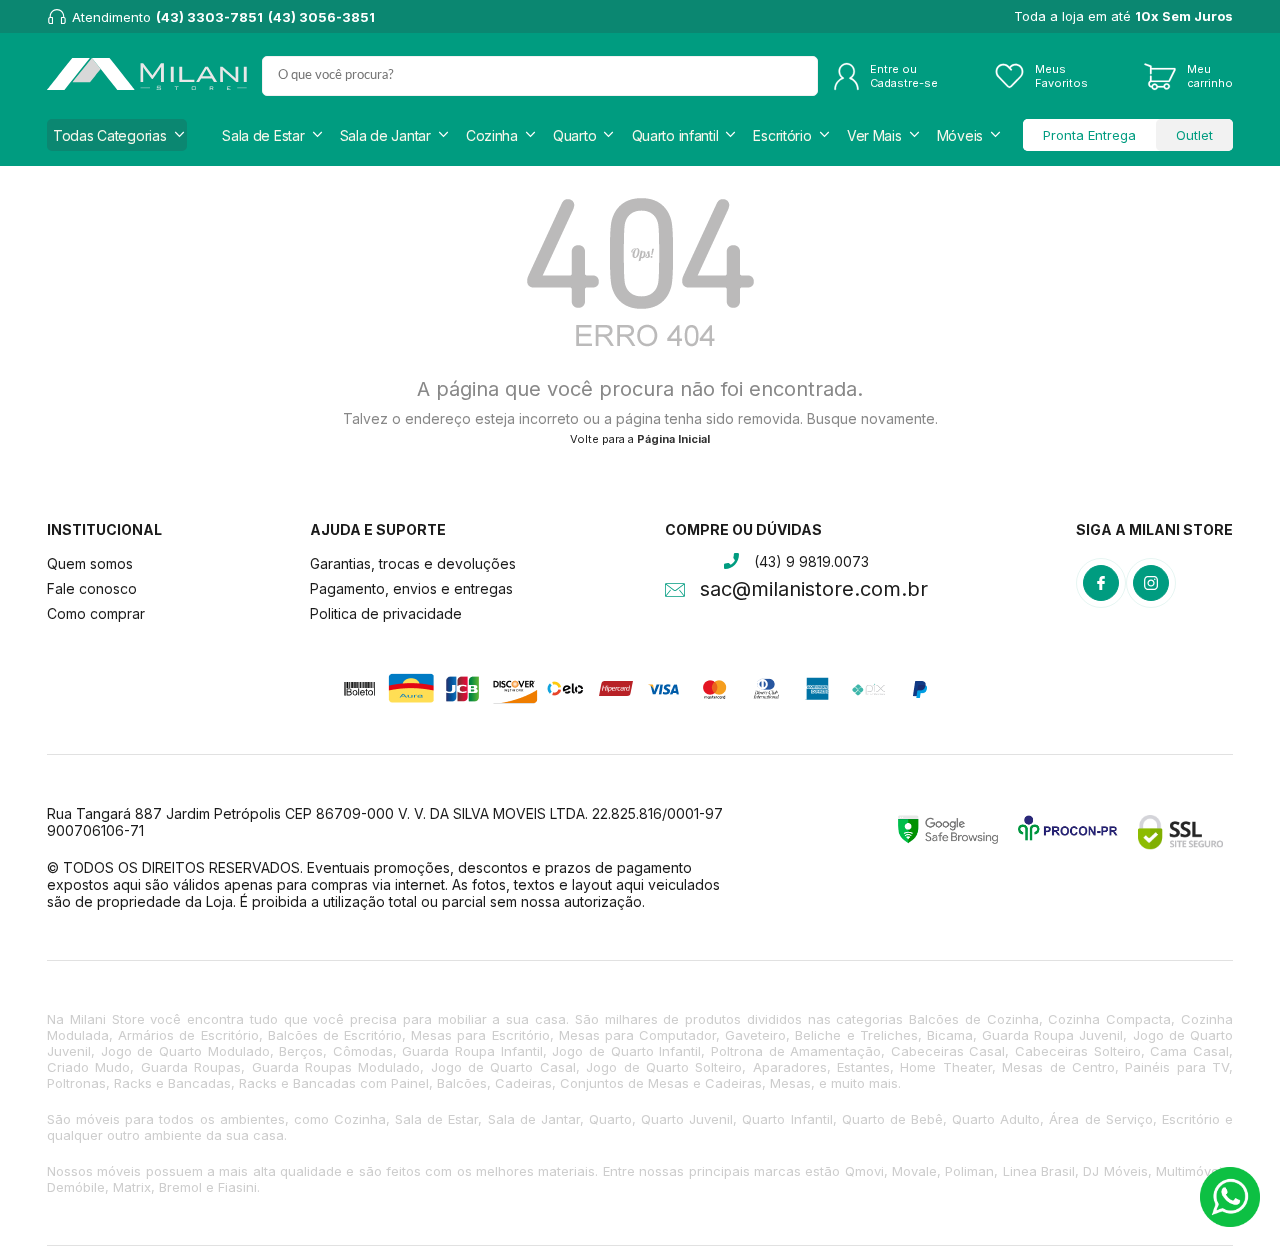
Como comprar (96, 613)
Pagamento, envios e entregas (411, 588)
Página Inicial (673, 439)
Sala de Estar (263, 135)
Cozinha (492, 135)
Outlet (1194, 135)
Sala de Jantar (385, 135)
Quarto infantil (675, 135)
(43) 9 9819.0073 (811, 561)
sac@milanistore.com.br (814, 591)
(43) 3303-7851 (209, 17)
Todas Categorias (110, 135)
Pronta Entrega (1089, 135)
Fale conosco (92, 588)
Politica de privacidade (386, 613)
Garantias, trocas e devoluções (413, 563)
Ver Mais (874, 135)
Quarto (574, 135)
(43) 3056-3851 (321, 17)
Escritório (782, 135)
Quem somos (90, 563)
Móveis (960, 135)
